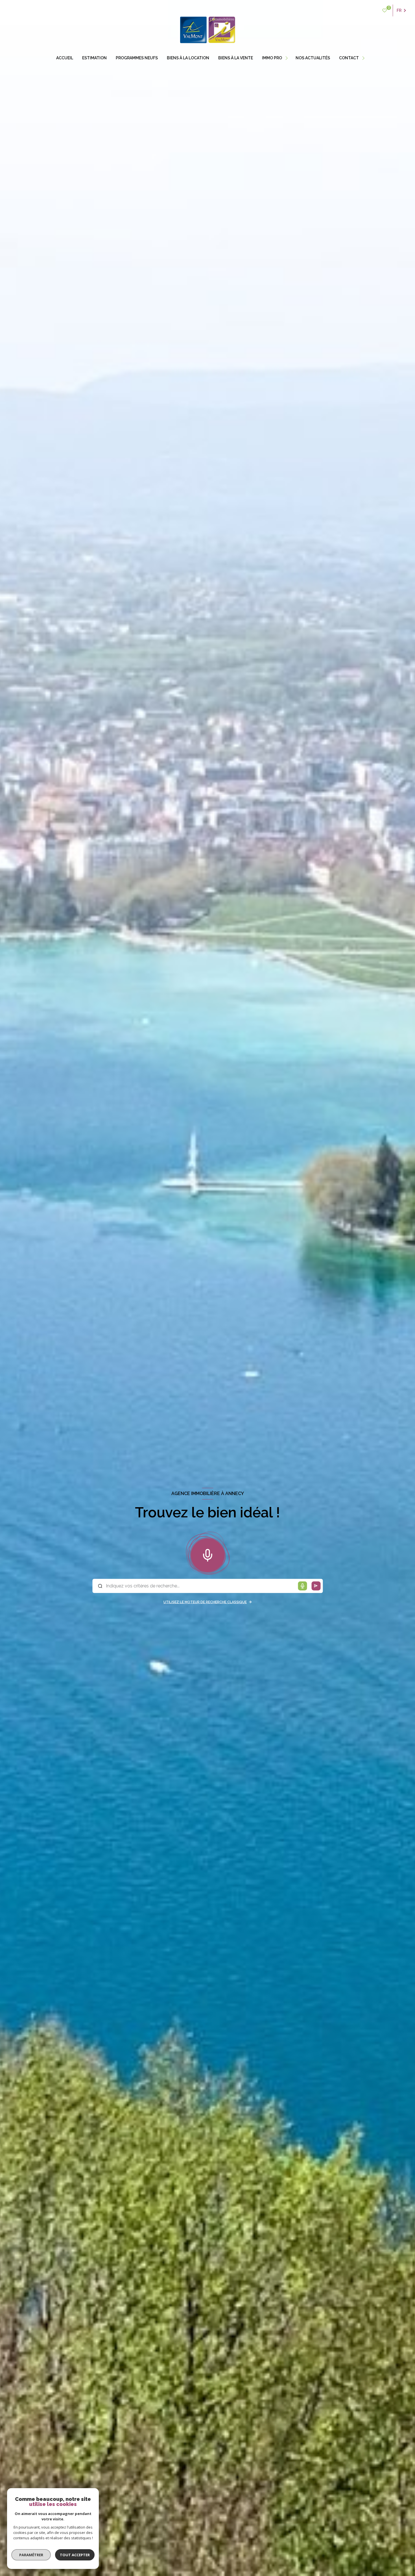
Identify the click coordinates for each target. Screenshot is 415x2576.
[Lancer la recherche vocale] (207, 1554)
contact (349, 58)
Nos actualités (313, 58)
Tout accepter (75, 2555)
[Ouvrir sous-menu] (287, 58)
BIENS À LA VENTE (236, 58)
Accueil (65, 58)
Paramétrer (31, 2555)
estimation (94, 58)
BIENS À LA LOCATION (188, 58)
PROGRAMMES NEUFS (137, 58)
